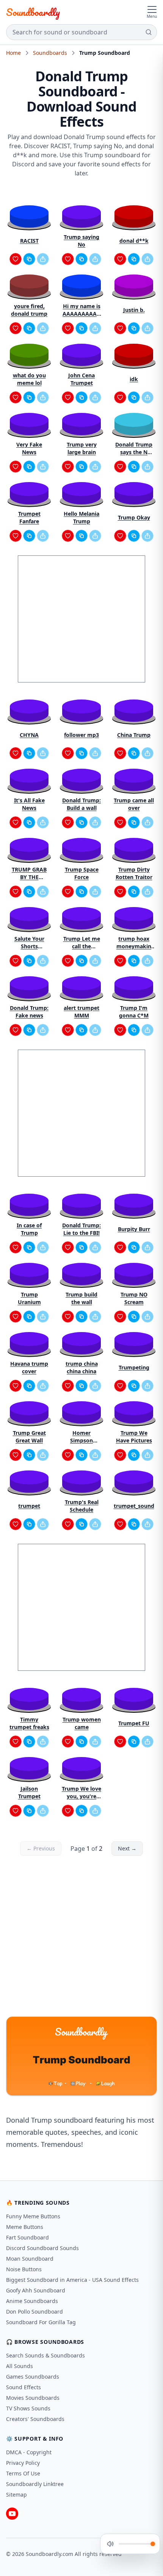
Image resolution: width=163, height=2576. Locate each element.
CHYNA (29, 735)
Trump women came (82, 1723)
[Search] (149, 32)
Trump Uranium (29, 1298)
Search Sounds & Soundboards (45, 2355)
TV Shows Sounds (28, 2408)
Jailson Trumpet (29, 1792)
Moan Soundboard (30, 2259)
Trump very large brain (82, 448)
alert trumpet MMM (81, 1012)
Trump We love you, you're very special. (81, 1793)
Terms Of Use (23, 2473)
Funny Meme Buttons (33, 2216)
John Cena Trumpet (81, 379)
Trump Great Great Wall (29, 1437)
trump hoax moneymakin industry (134, 943)
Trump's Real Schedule (82, 1506)
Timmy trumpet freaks (29, 1723)
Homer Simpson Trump (81, 1437)
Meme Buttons (25, 2227)
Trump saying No (81, 241)
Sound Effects (24, 2387)
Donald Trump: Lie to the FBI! (81, 1229)
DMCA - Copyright (29, 2452)
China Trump (134, 735)
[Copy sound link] (29, 259)
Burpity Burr (134, 1229)
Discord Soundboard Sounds (42, 2248)
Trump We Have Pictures (134, 1437)
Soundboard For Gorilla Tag (41, 2322)
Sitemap (16, 2495)
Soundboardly (33, 12)
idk (134, 379)
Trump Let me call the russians (82, 943)
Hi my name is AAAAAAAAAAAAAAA (81, 310)
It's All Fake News (29, 804)
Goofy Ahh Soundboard (36, 2290)
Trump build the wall (81, 1298)
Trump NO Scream (134, 1298)
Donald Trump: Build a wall (81, 804)
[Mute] (110, 2544)
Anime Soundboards (32, 2301)
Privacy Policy (23, 2463)
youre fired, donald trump (29, 310)
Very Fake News (29, 448)
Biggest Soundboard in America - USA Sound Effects (72, 2280)
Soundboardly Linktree (35, 2484)
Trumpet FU (134, 1723)
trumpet (29, 1506)
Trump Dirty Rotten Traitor (134, 873)
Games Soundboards (33, 2377)
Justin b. (134, 310)
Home (13, 53)
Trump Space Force (82, 873)
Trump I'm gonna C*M (134, 1012)
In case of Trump (29, 1229)
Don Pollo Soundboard (34, 2312)
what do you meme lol (29, 379)
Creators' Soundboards (35, 2419)
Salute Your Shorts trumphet (29, 943)
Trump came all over (134, 804)
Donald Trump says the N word (134, 448)
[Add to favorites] (16, 259)
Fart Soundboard (27, 2237)
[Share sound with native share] (43, 259)
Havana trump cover (29, 1367)
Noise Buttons (24, 2269)
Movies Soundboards (33, 2398)
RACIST (29, 241)
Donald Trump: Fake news (29, 1012)
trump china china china (82, 1367)
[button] (29, 216)
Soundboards (50, 53)
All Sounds (20, 2366)
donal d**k (134, 241)
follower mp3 (81, 735)
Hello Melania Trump (81, 517)
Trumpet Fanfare (29, 517)
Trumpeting (134, 1367)
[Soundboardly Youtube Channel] (12, 2514)
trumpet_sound (134, 1506)
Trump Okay (134, 517)
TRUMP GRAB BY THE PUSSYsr (29, 873)
